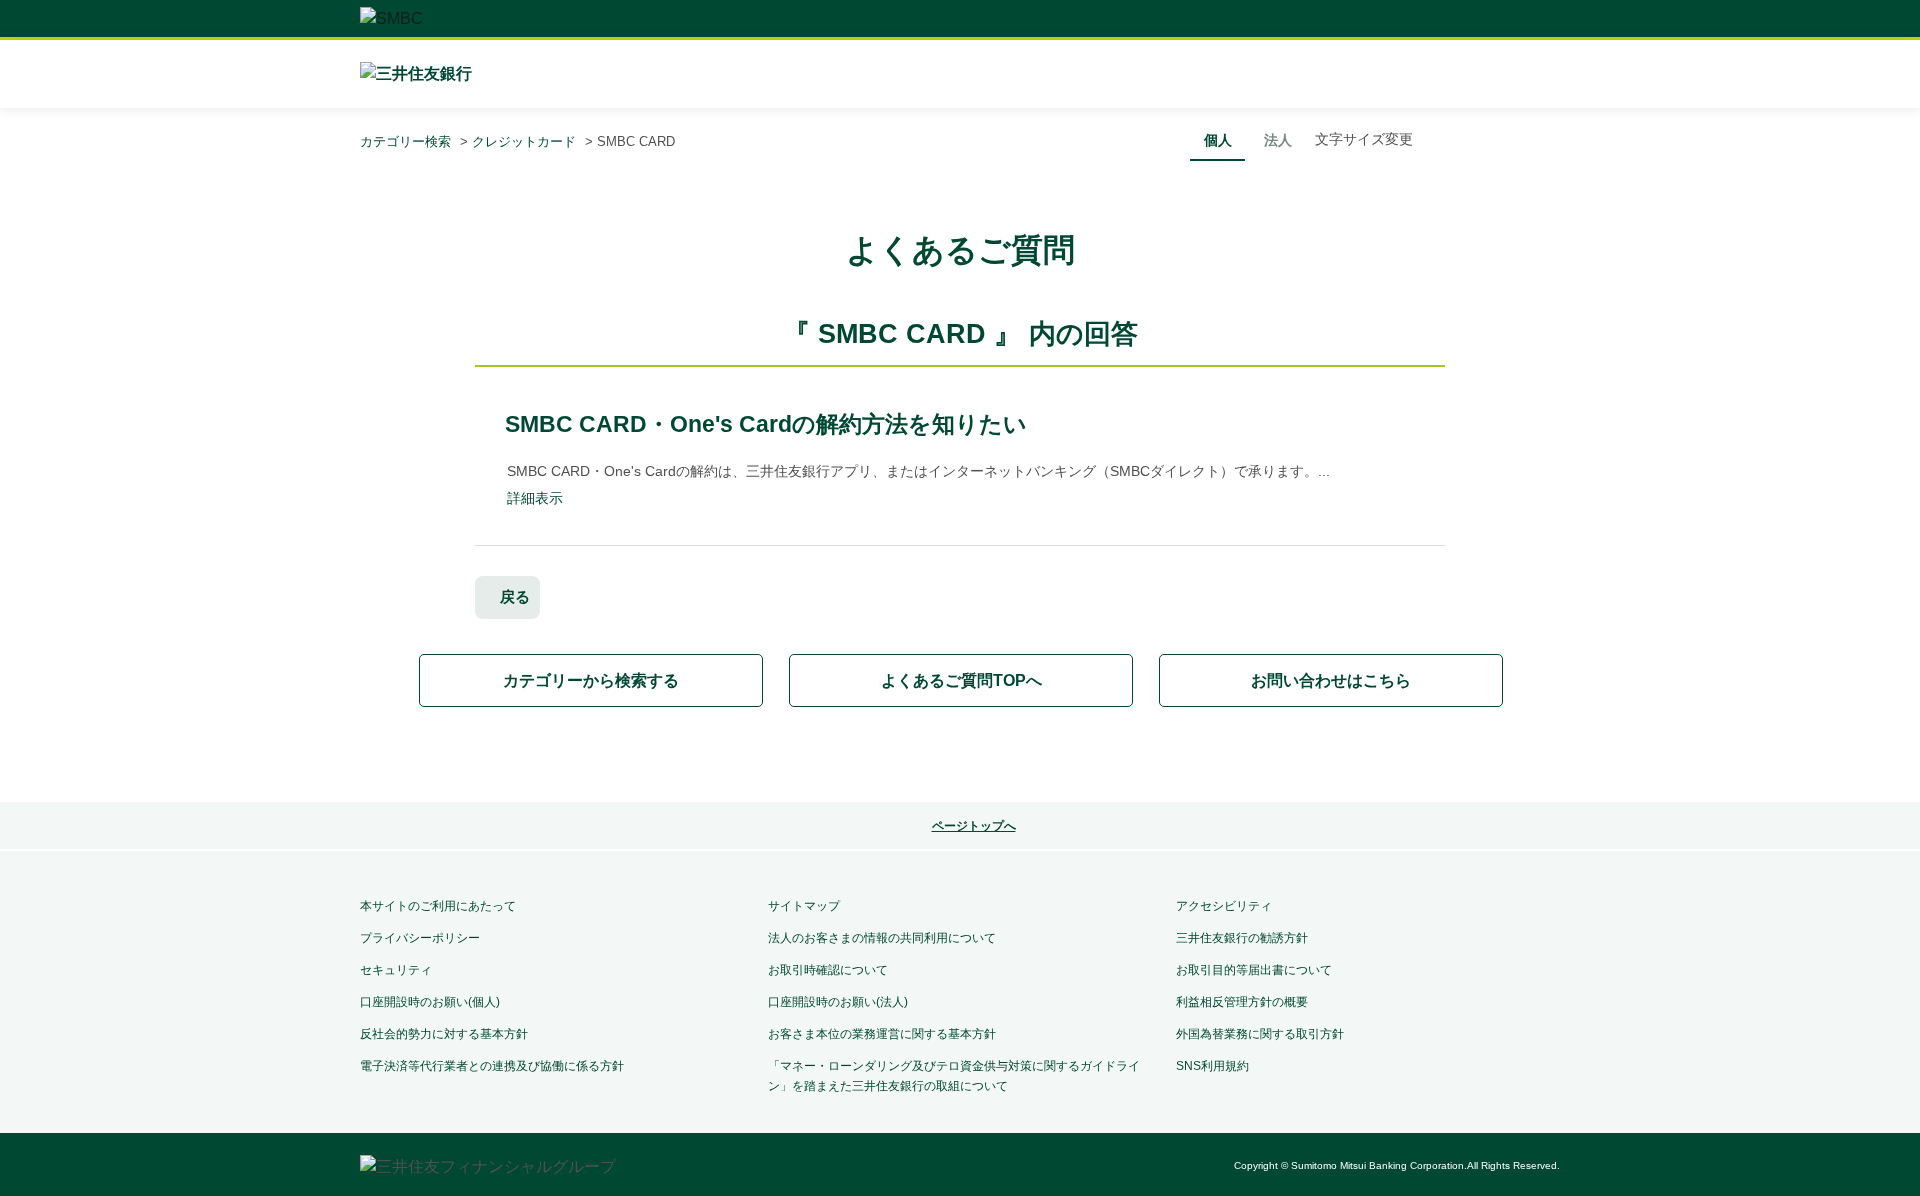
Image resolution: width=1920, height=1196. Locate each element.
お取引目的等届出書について (1254, 970)
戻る (515, 596)
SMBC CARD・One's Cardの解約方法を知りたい (766, 424)
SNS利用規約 (1212, 1066)
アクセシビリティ (1224, 906)
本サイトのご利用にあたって (438, 906)
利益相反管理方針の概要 (1242, 1002)
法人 (1278, 140)
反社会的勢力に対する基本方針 (444, 1034)
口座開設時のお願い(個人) (430, 1002)
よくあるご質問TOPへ (961, 680)
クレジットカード (524, 141)
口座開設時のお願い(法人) (838, 1002)
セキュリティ (396, 970)
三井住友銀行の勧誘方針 (1242, 938)
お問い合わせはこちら (1331, 680)
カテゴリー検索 (405, 141)
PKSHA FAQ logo (960, 756)
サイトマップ (804, 906)
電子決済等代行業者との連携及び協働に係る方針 (492, 1066)
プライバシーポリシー (420, 938)
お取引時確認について (828, 970)
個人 (1218, 140)
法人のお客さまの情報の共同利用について (882, 938)
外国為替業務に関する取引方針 (1260, 1034)
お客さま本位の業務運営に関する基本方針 (882, 1034)
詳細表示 (535, 498)
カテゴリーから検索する (591, 680)
